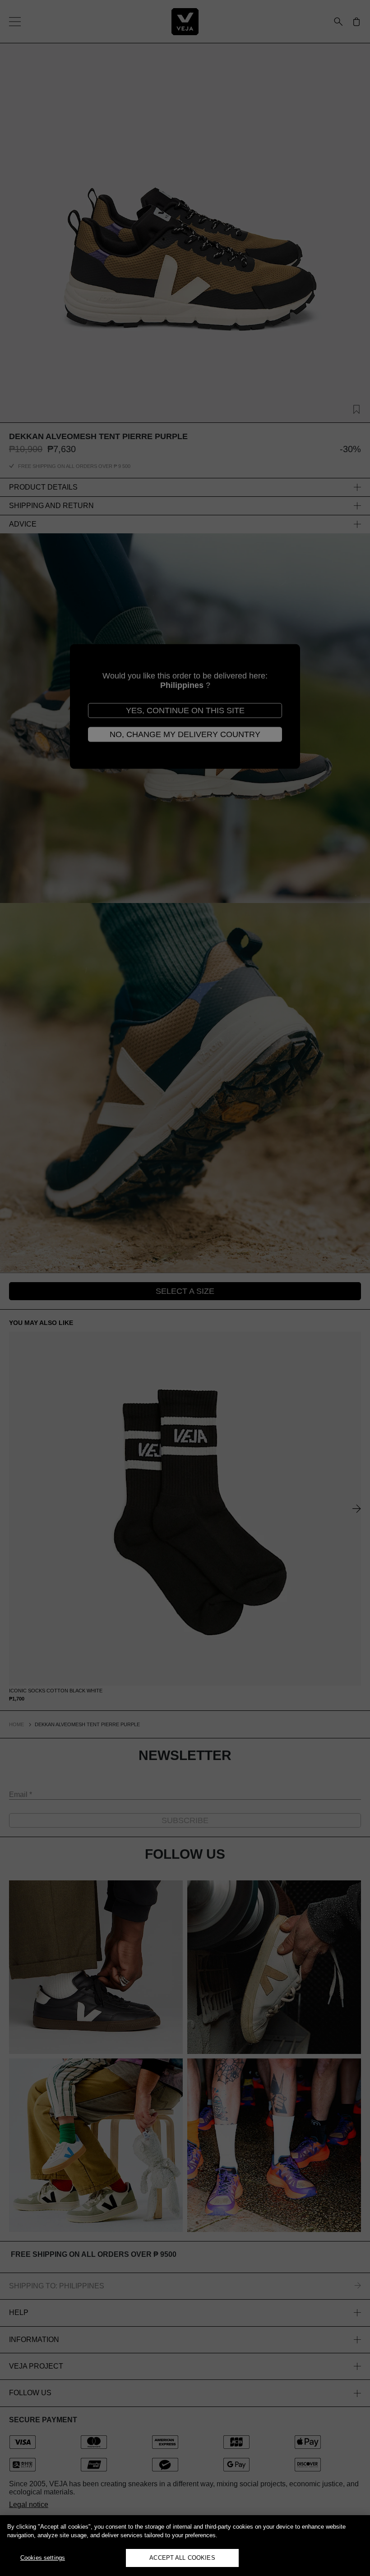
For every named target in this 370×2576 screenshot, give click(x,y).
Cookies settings (43, 2558)
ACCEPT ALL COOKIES (182, 2558)
